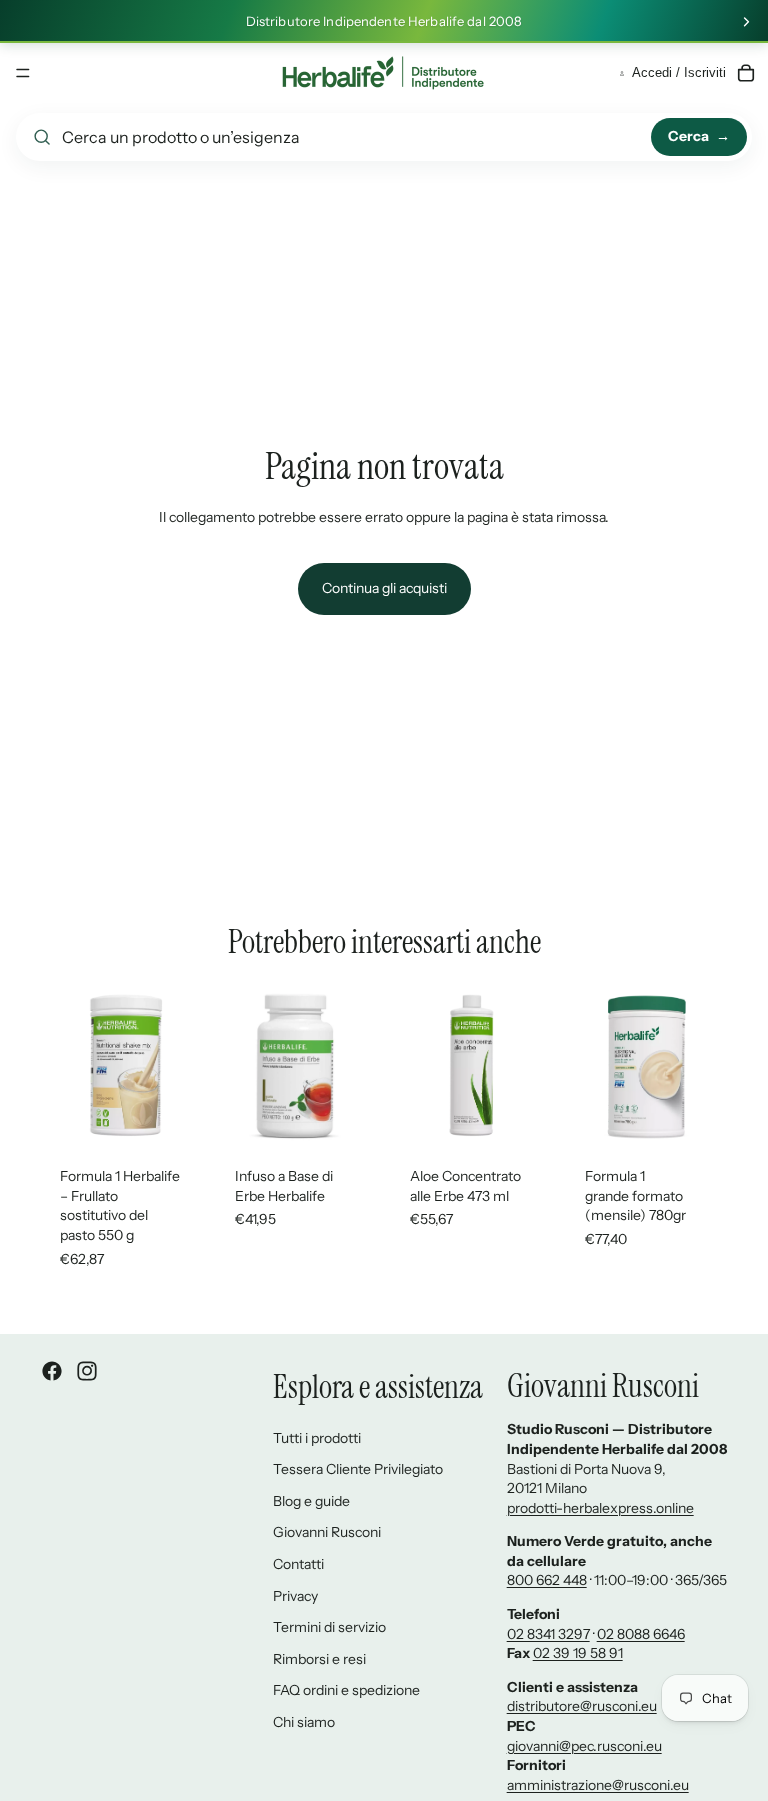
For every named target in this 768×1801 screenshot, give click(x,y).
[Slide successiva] (746, 22)
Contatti (298, 1564)
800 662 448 (547, 1580)
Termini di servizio (329, 1627)
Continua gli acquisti (384, 588)
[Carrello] (746, 73)
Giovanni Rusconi (327, 1532)
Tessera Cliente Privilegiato (358, 1469)
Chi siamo (304, 1722)
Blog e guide (311, 1501)
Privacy (295, 1596)
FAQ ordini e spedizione (346, 1690)
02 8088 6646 (641, 1634)
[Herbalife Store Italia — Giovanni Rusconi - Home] (383, 73)
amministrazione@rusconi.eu (598, 1785)
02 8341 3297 (548, 1634)
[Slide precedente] (62, 1066)
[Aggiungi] (697, 1116)
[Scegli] (172, 1116)
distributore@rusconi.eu (582, 1706)
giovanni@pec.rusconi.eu (584, 1746)
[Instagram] (87, 1371)
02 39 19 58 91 (578, 1653)
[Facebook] (52, 1371)
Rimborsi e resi (319, 1659)
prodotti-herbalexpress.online (600, 1508)
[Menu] (23, 73)
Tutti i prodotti (317, 1438)
